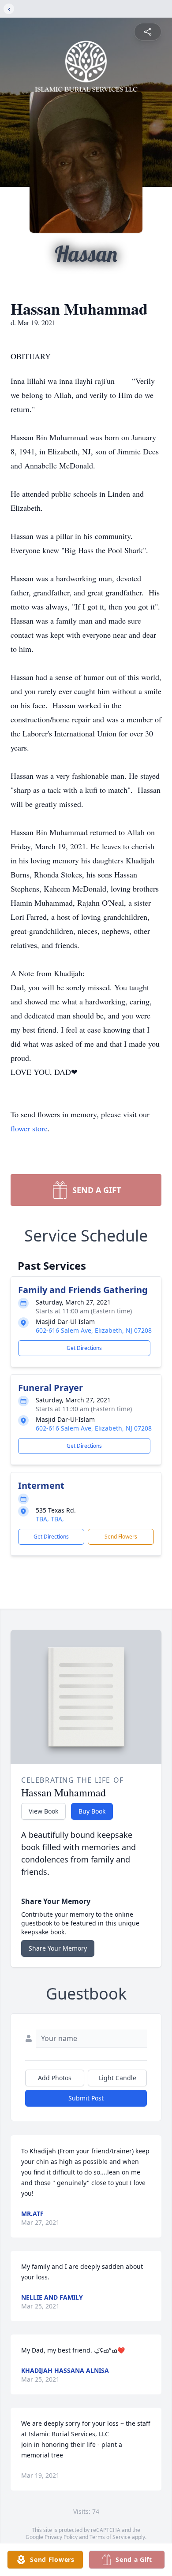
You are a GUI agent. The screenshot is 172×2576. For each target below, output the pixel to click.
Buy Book (92, 1811)
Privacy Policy (61, 2537)
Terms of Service (110, 2537)
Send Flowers (121, 1537)
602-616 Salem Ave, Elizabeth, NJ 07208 (94, 1330)
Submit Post (86, 2098)
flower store (29, 1128)
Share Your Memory (58, 1948)
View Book (43, 1811)
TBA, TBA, (50, 1519)
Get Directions (84, 1348)
